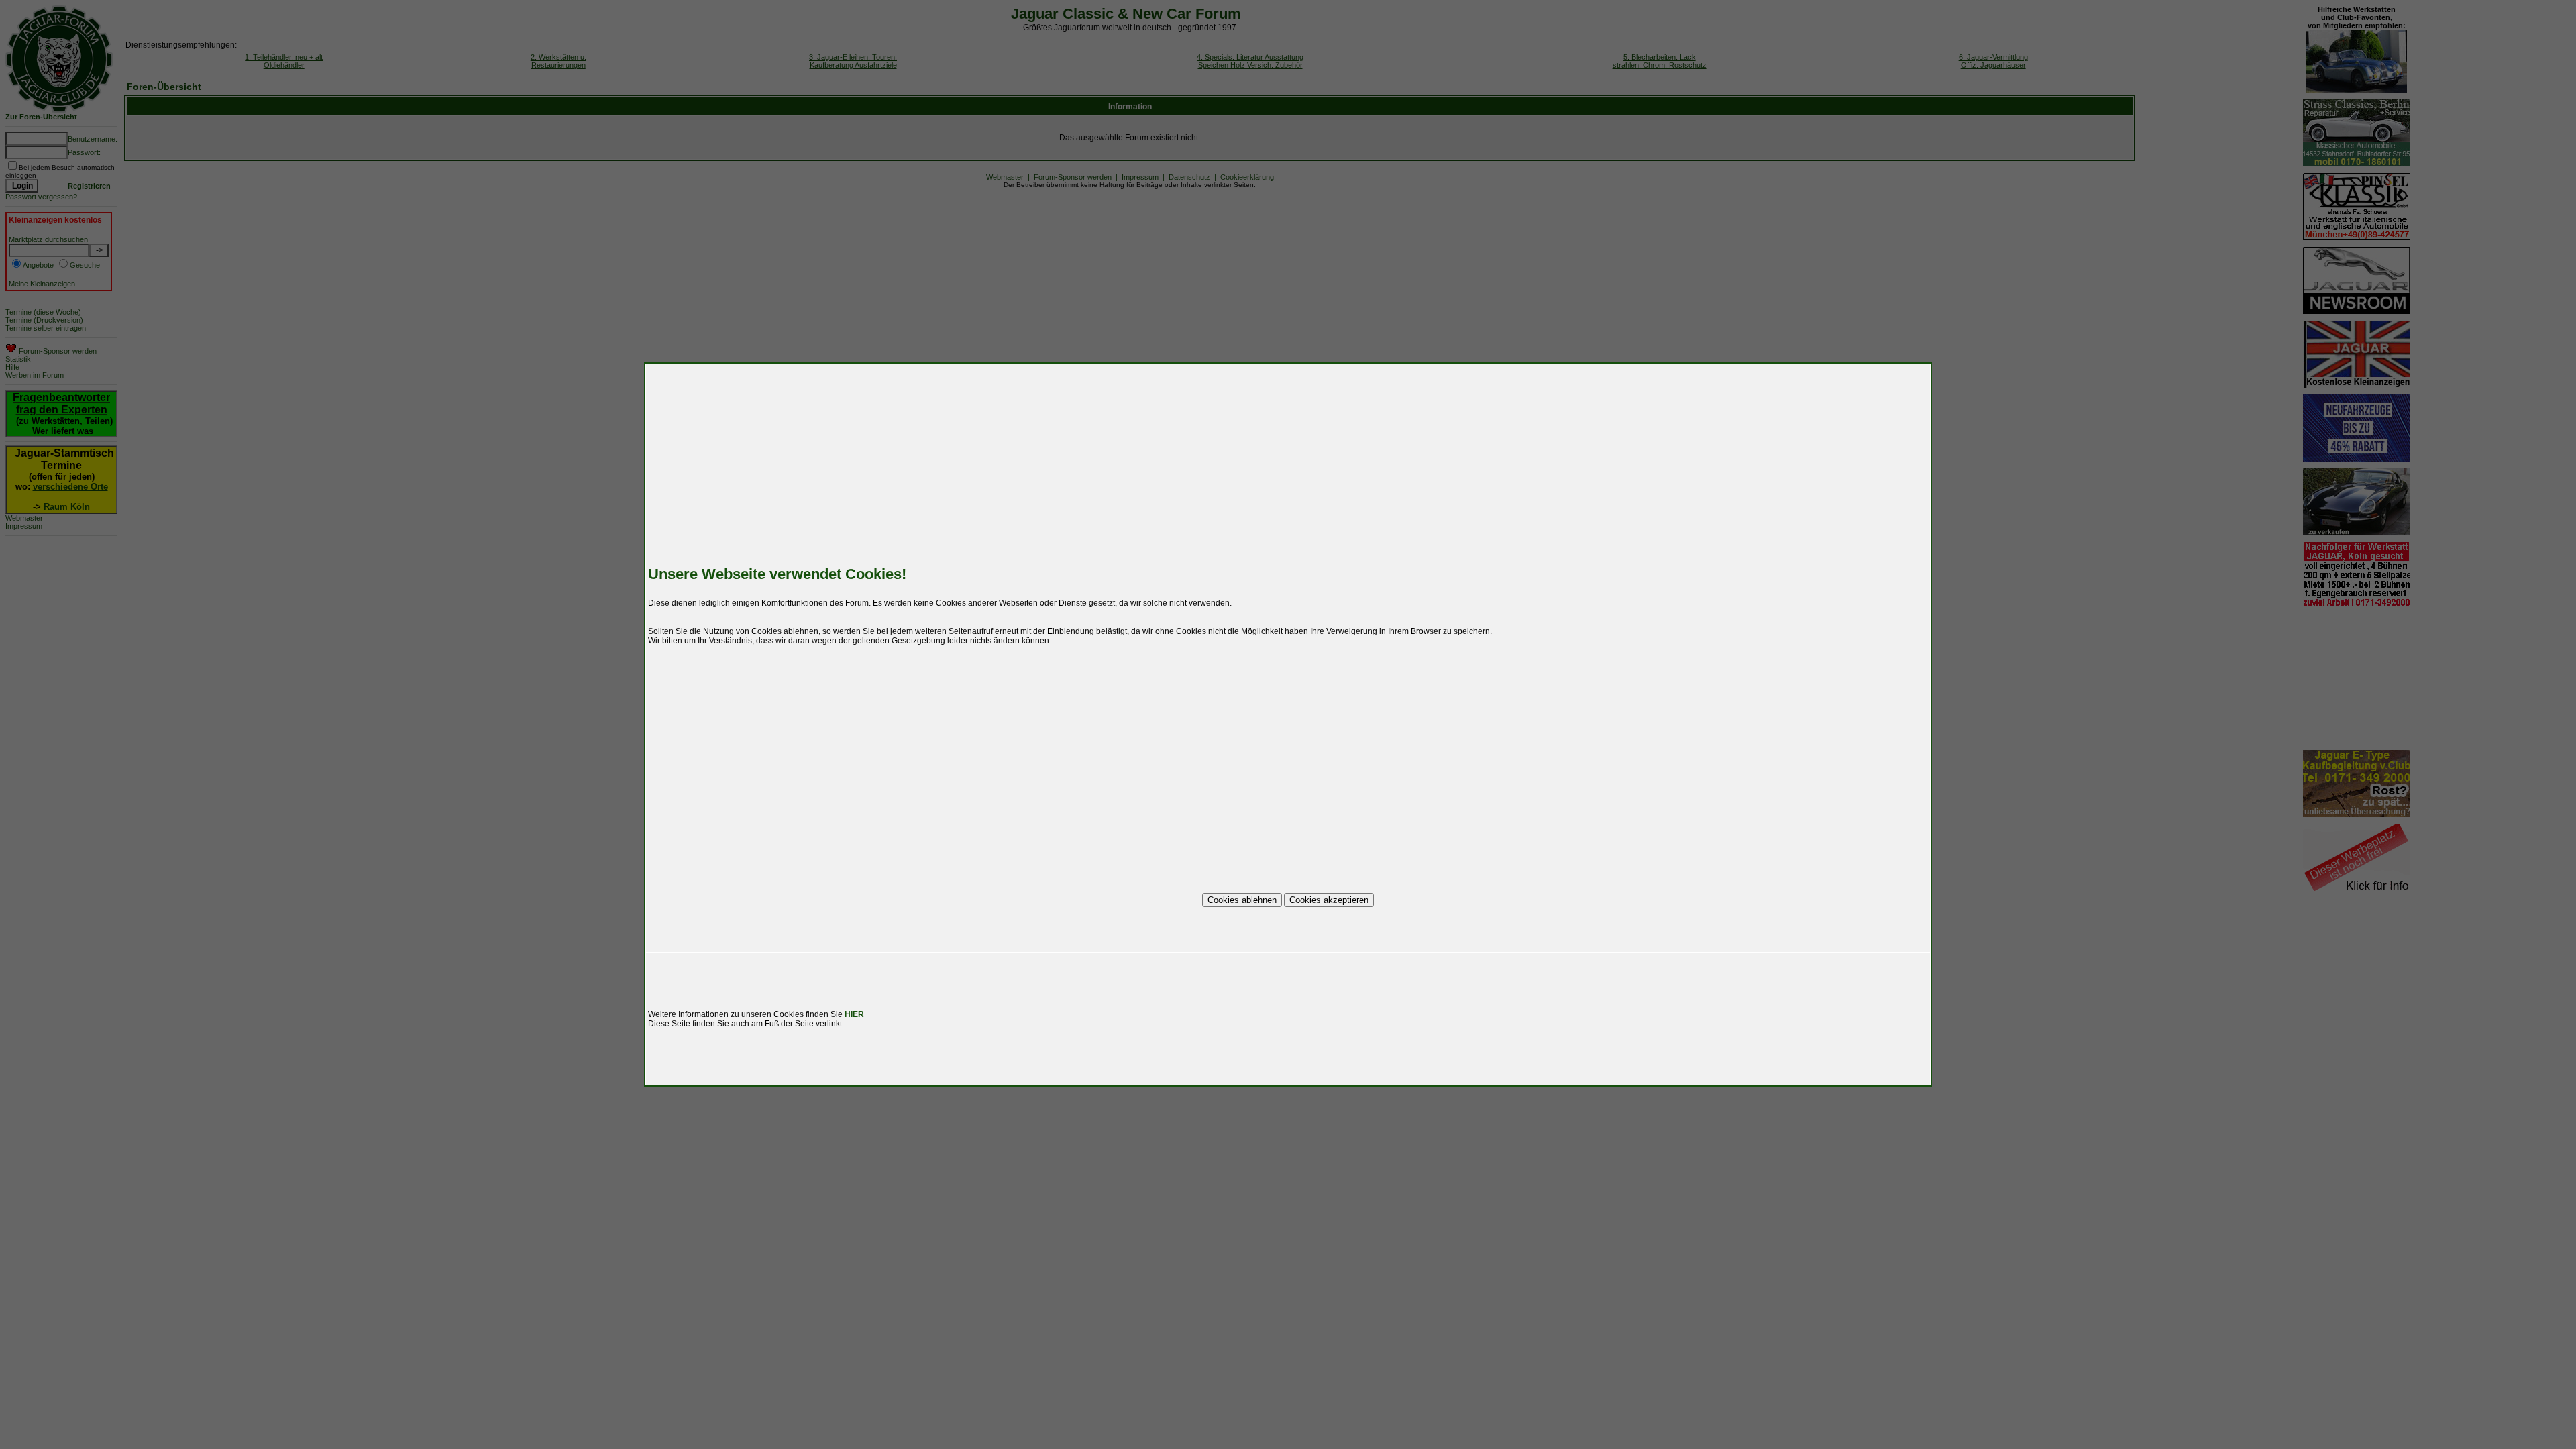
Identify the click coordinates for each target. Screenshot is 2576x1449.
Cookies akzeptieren (1329, 900)
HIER (854, 1014)
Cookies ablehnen (1242, 900)
